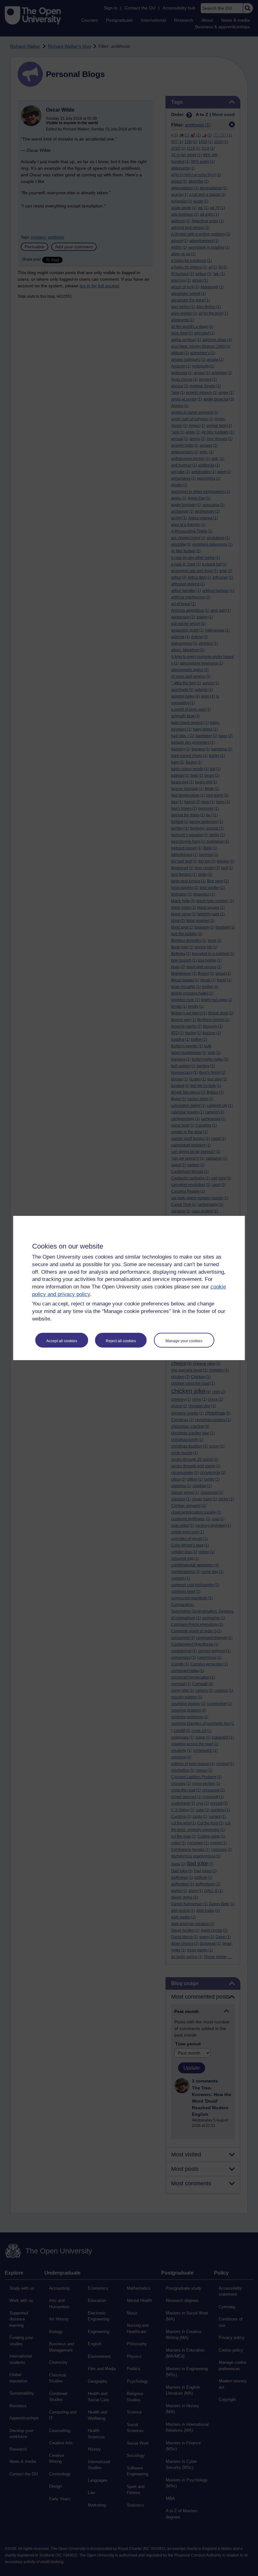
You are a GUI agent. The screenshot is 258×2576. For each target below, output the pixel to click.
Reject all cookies (121, 1341)
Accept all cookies (62, 1341)
